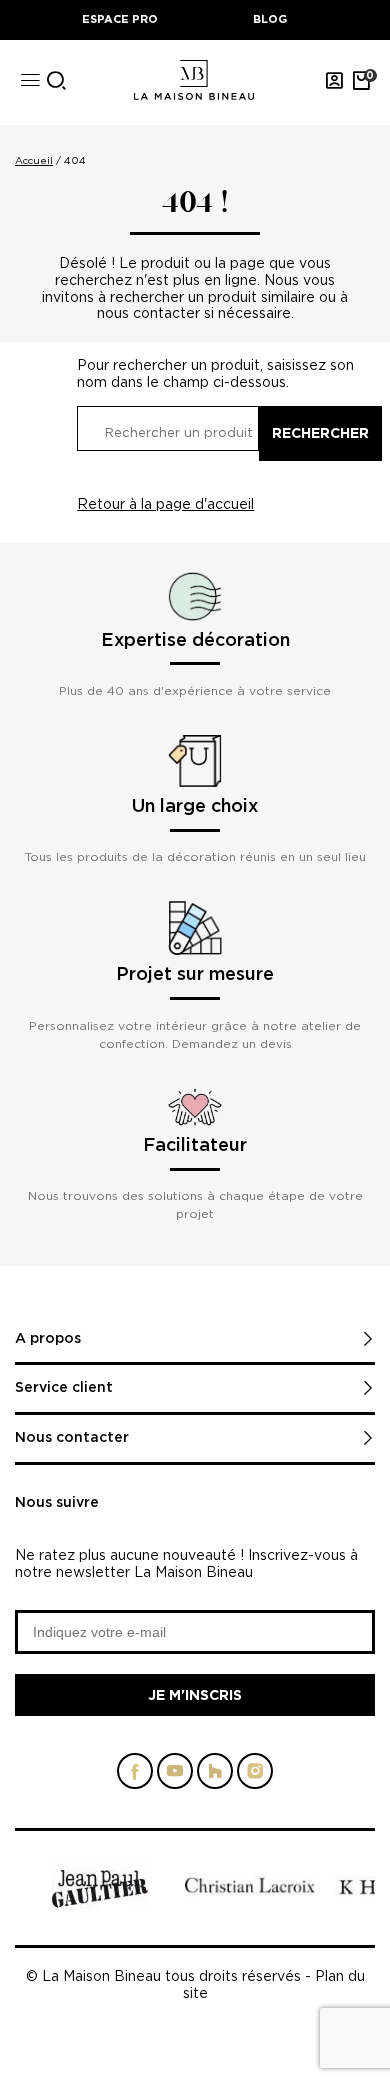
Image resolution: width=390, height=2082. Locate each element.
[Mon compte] (334, 80)
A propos (48, 1339)
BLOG (270, 19)
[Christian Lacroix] (250, 1895)
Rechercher (320, 432)
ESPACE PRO (120, 19)
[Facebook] (135, 1778)
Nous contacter (72, 1438)
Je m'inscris (195, 1694)
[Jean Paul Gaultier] (100, 1905)
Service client (64, 1388)
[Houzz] (215, 1778)
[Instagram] (255, 1778)
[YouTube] (175, 1778)
